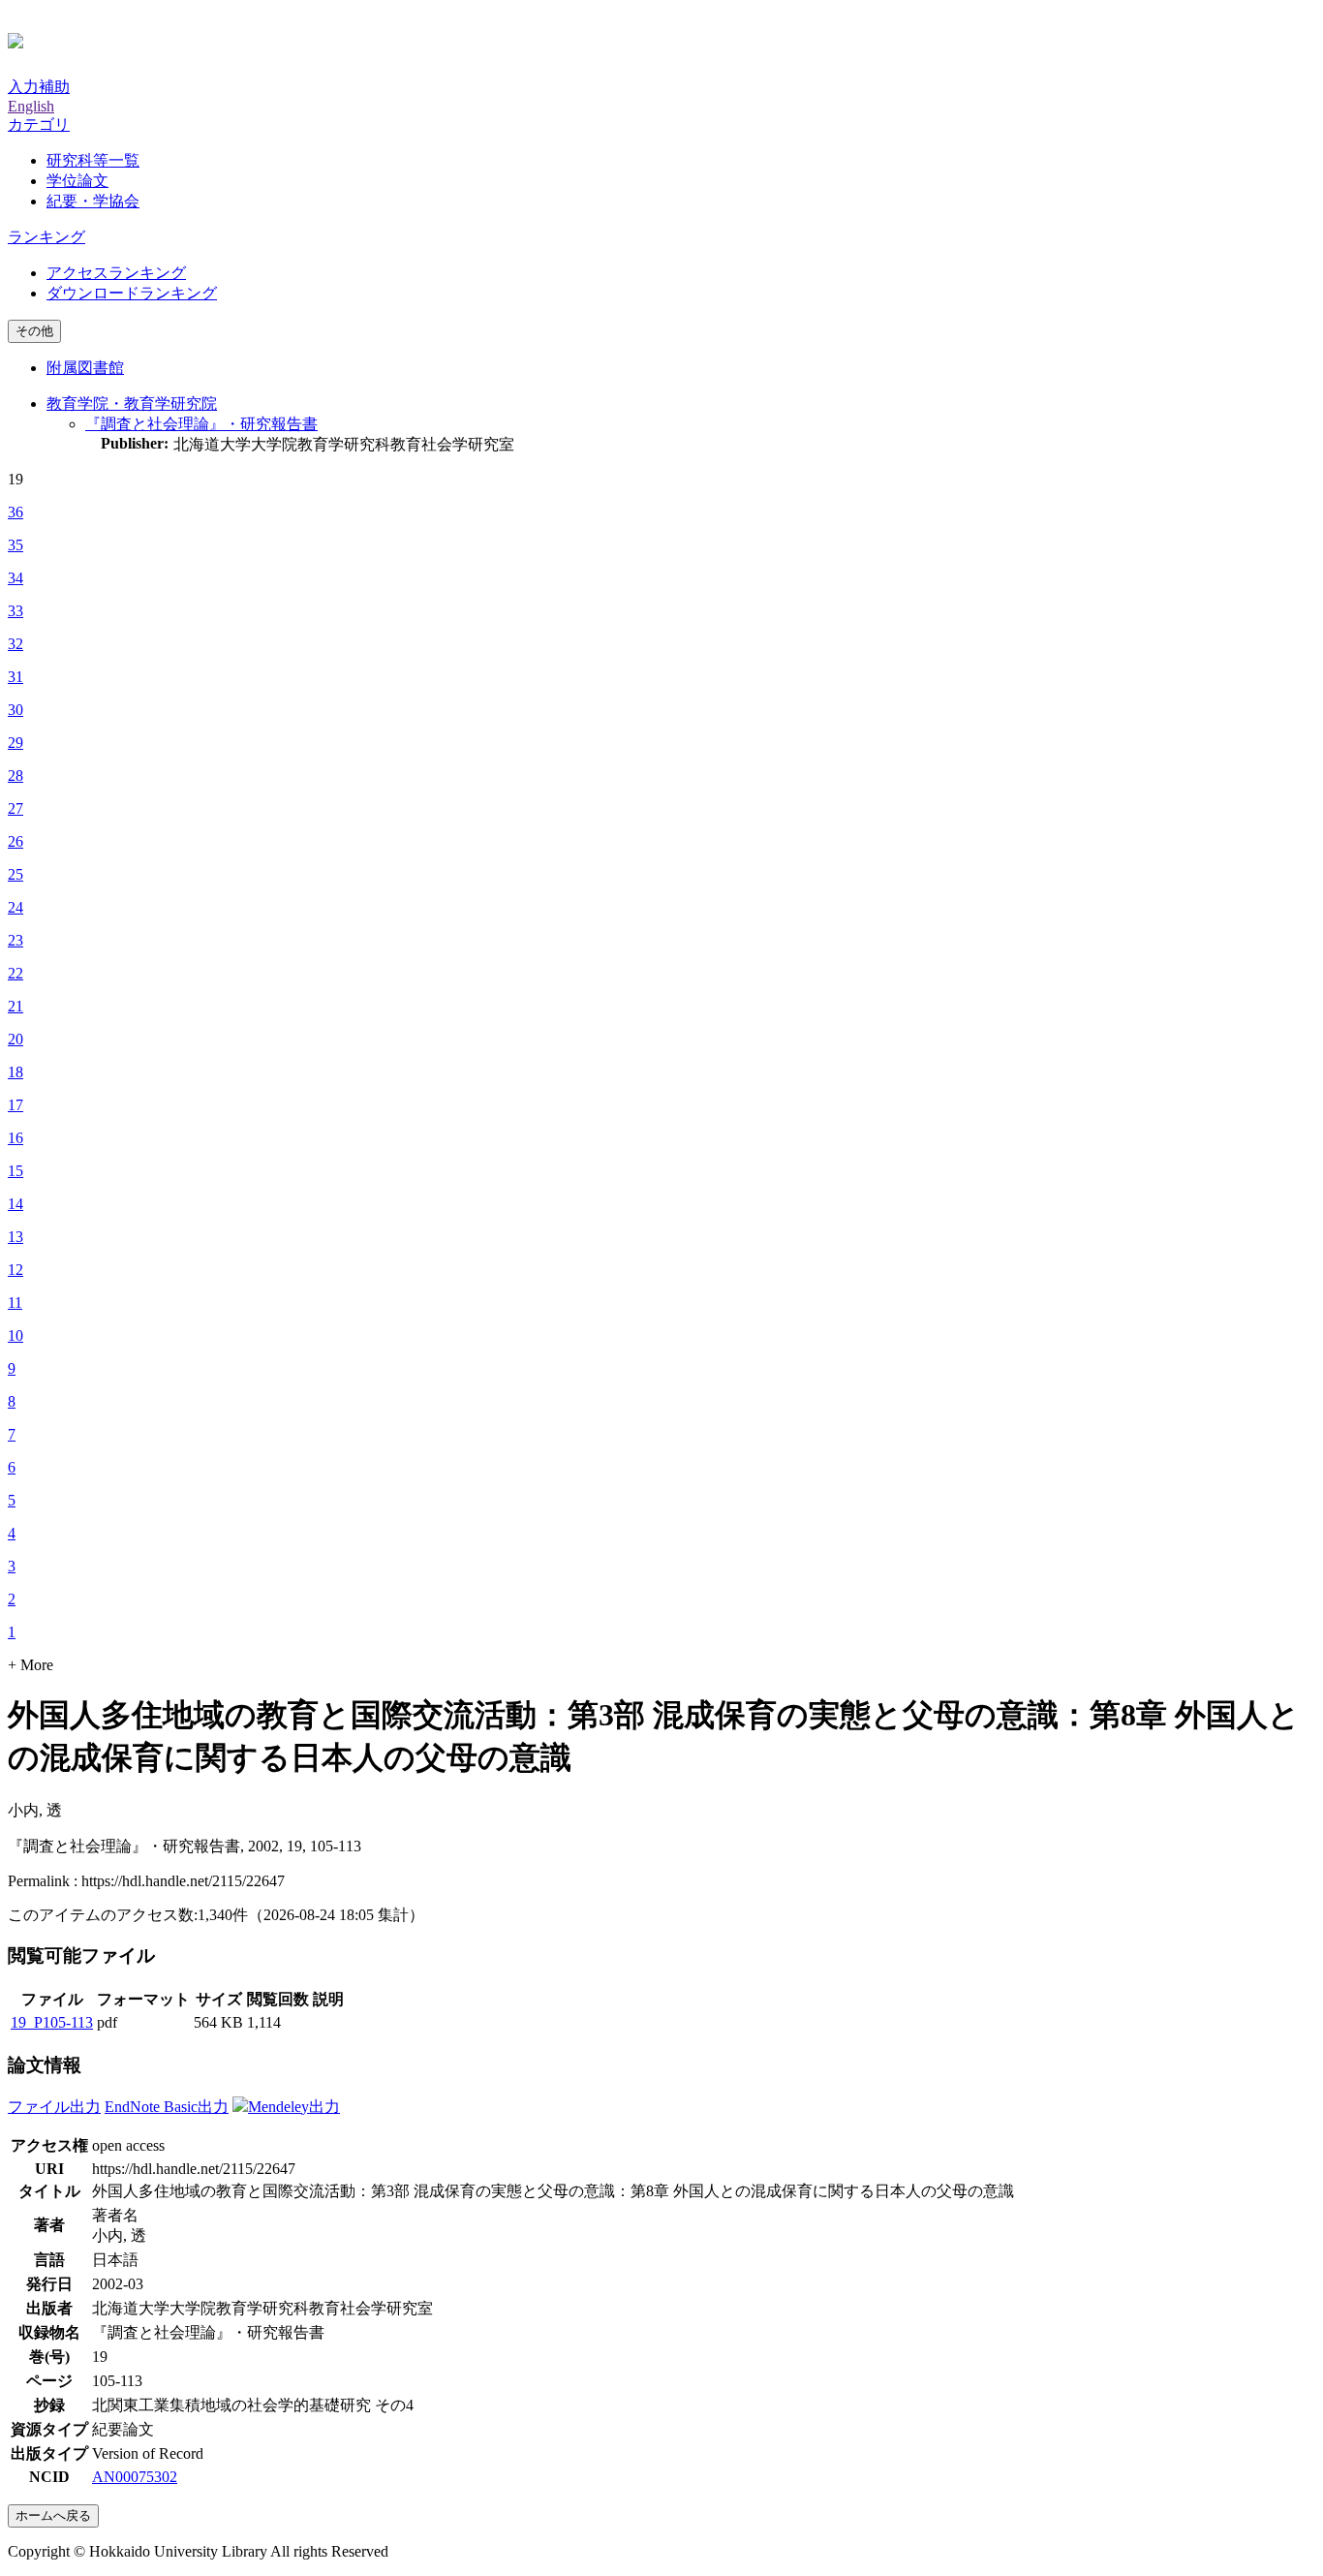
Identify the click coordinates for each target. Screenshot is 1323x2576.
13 (15, 1237)
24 (15, 907)
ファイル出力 (54, 2107)
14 (15, 1204)
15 (15, 1171)
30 (15, 710)
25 (15, 874)
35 (15, 545)
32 (15, 644)
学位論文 (77, 181)
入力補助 (39, 87)
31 (15, 677)
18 (15, 1072)
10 (15, 1335)
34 (15, 578)
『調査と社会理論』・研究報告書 (201, 424)
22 (15, 973)
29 (15, 743)
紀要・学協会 (93, 201)
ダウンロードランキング (132, 293)
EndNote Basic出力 (167, 2107)
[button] (39, 124)
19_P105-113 (52, 2022)
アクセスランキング (116, 273)
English (31, 106)
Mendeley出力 (294, 2107)
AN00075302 (135, 2477)
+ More (31, 1665)
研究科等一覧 (93, 160)
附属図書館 (85, 368)
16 (15, 1138)
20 (15, 1039)
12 (15, 1270)
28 (15, 776)
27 (15, 808)
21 (15, 1006)
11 (15, 1303)
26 (15, 841)
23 (15, 940)
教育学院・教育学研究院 (132, 403)
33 (15, 611)
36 (15, 512)
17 (15, 1105)
